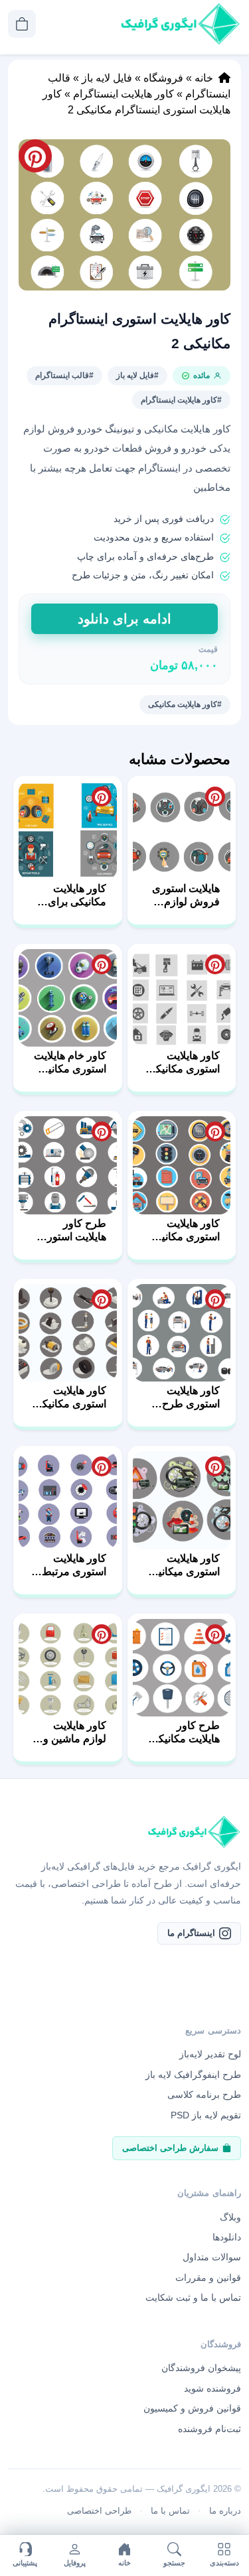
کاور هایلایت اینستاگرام (124, 94)
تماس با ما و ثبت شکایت (193, 2297)
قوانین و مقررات (208, 2278)
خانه (204, 78)
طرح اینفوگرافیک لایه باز (193, 2075)
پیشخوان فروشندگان (201, 2368)
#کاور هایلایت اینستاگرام (181, 400)
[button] (124, 215)
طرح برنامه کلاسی (204, 2094)
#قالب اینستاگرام (64, 375)
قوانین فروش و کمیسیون (192, 2408)
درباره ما (225, 2511)
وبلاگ (230, 2217)
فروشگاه (163, 78)
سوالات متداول (212, 2257)
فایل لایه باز (107, 78)
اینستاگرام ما (191, 1933)
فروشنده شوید (212, 2388)
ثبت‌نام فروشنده (209, 2429)
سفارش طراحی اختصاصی (170, 2148)
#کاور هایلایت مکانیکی (185, 704)
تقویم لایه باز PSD (206, 2115)
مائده (202, 375)
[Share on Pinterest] (215, 797)
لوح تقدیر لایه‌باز (210, 2054)
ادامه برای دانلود (124, 619)
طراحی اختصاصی (99, 2511)
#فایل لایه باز (137, 375)
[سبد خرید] (22, 24)
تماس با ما (170, 2511)
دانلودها (227, 2237)
